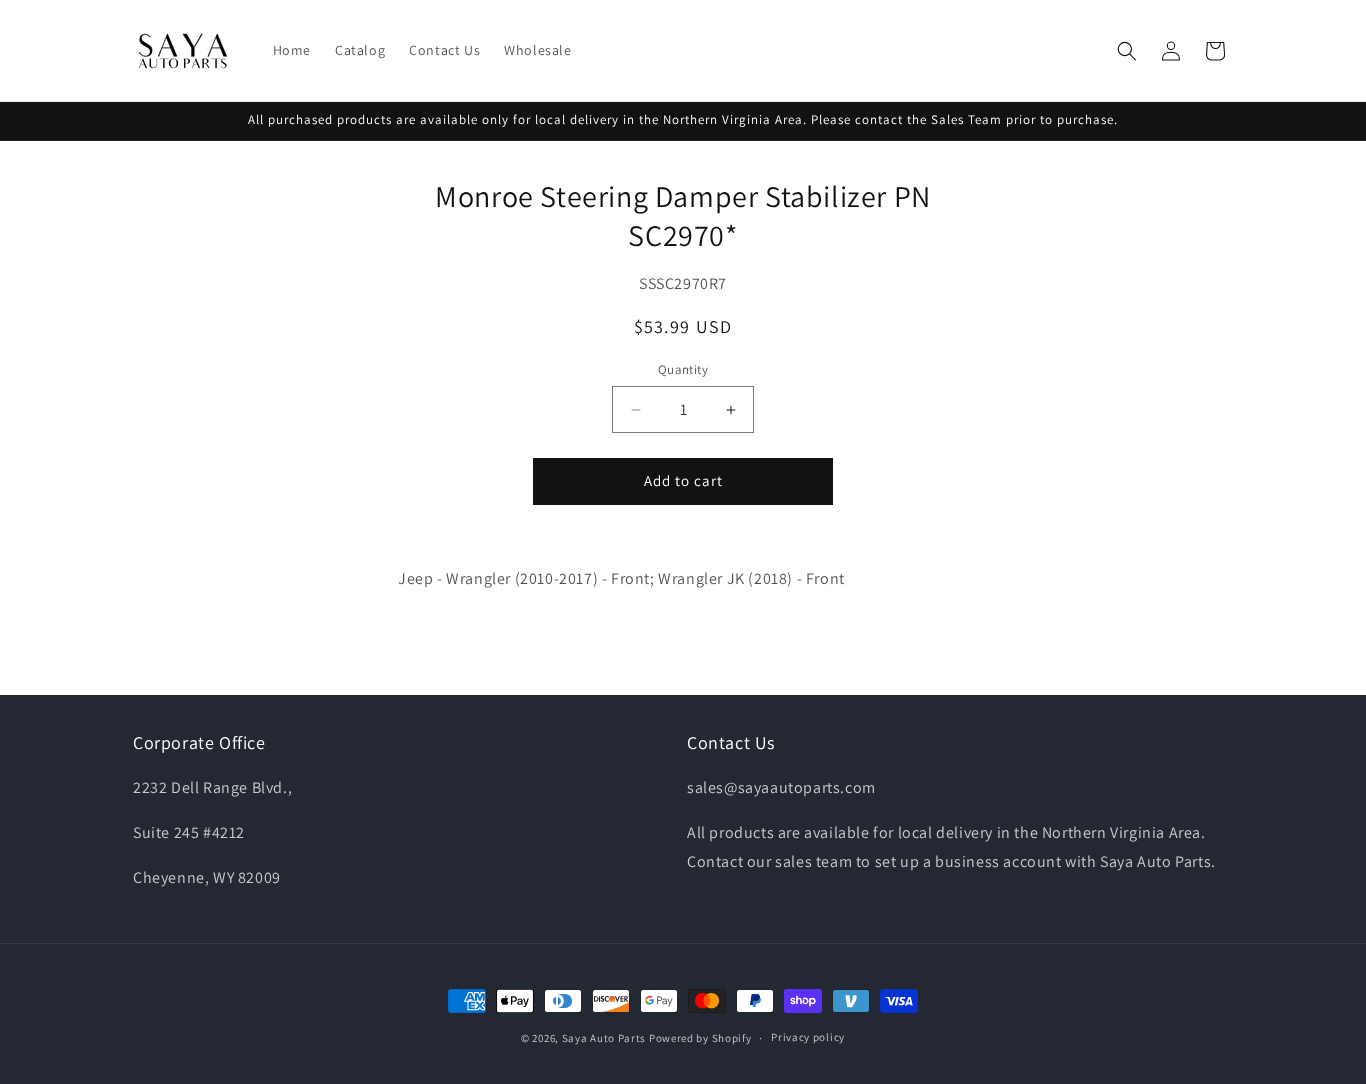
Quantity (683, 370)
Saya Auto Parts (604, 1038)
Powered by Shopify (700, 1038)
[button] (1127, 51)
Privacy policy (808, 1038)
